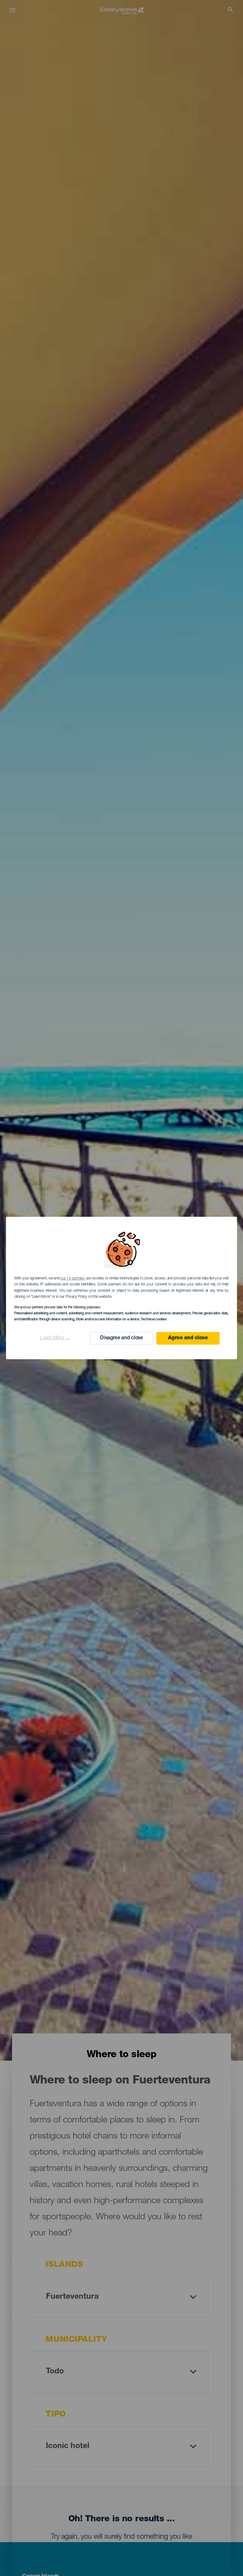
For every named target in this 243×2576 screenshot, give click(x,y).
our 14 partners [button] (72, 1279)
